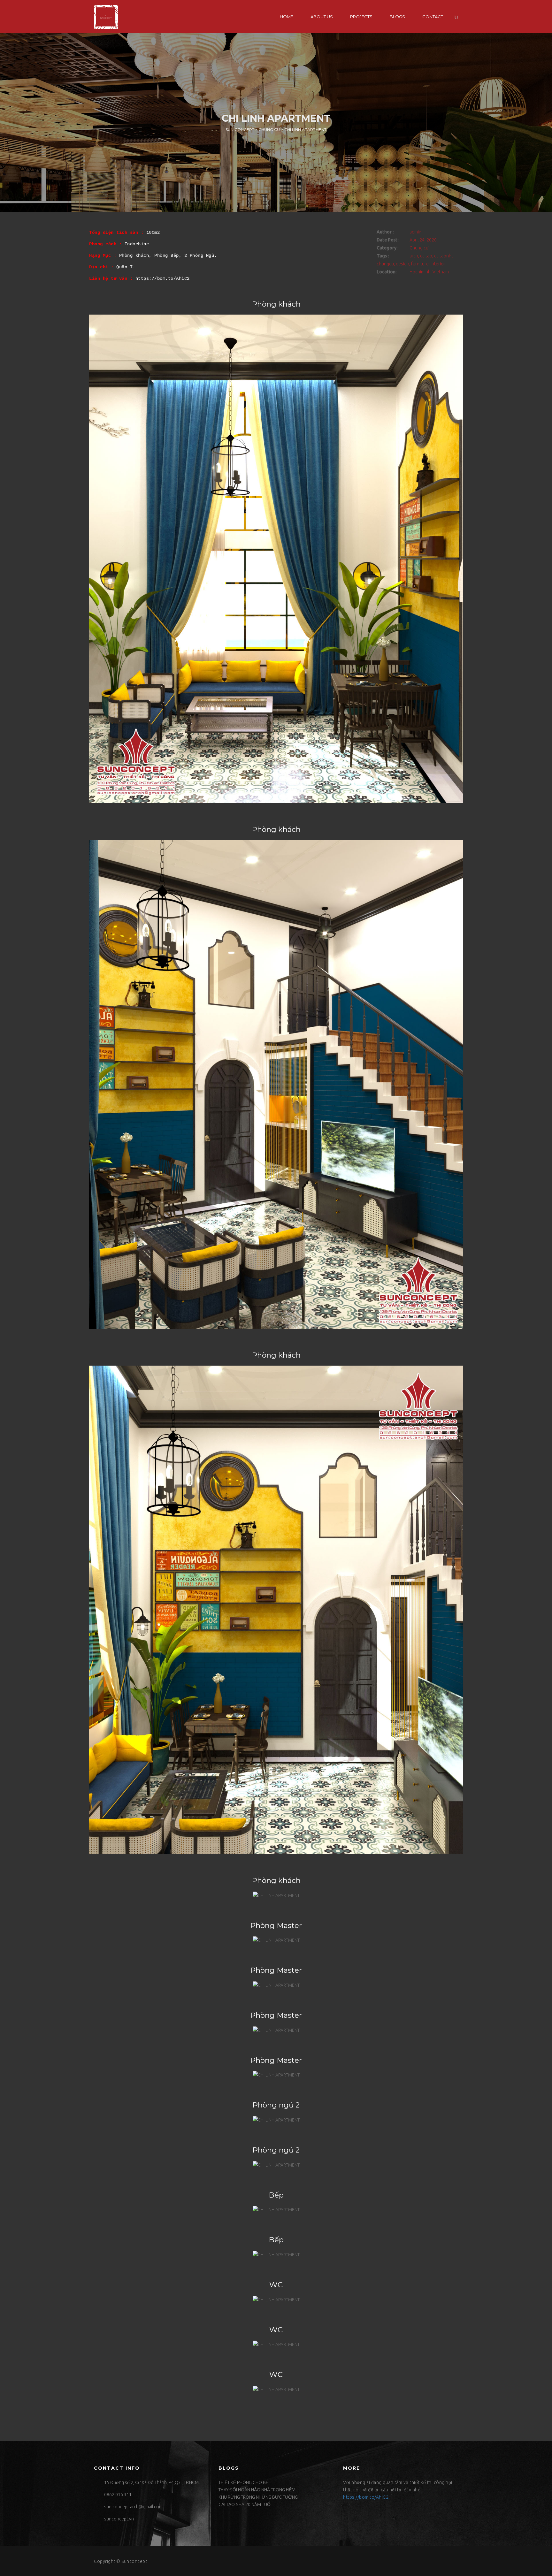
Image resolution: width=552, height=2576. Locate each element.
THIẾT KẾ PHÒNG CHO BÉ (243, 2482)
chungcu (385, 264)
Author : (385, 232)
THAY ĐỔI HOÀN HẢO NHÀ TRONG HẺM (257, 2490)
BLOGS (397, 17)
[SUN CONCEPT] (106, 17)
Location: (387, 272)
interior (438, 264)
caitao (426, 256)
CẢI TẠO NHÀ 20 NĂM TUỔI (245, 2504)
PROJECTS (361, 17)
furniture (420, 264)
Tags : (383, 256)
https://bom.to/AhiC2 (163, 278)
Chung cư (419, 248)
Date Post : (388, 240)
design (402, 264)
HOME (287, 17)
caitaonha (444, 256)
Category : (387, 248)
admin (415, 232)
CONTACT (433, 17)
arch (414, 256)
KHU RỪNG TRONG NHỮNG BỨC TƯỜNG (258, 2497)
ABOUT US (322, 17)
